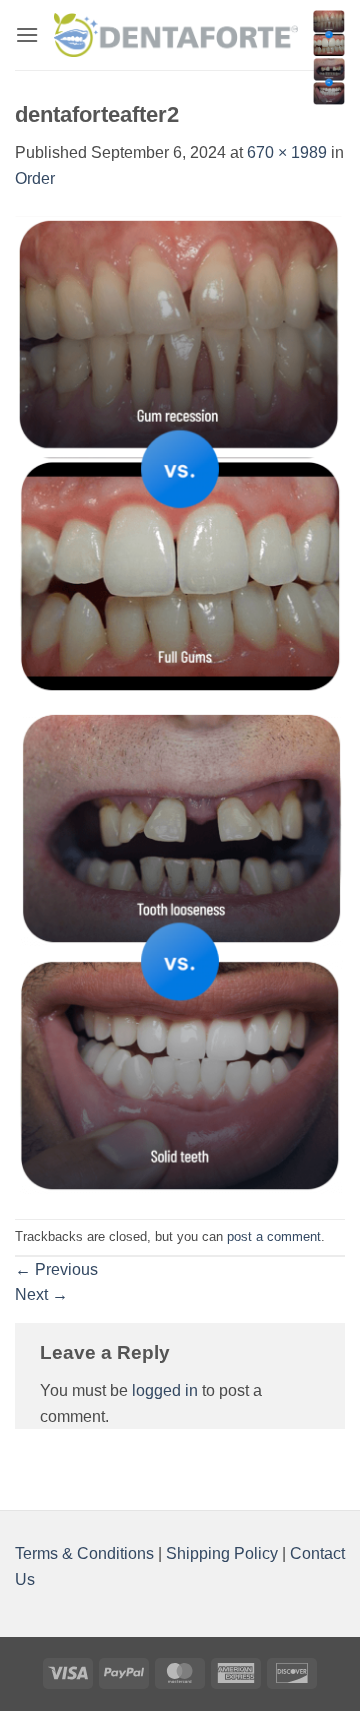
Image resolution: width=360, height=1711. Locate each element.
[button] (27, 34)
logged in (165, 1390)
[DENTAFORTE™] (176, 34)
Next (41, 1294)
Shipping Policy (222, 1553)
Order (35, 178)
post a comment (274, 1236)
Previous (56, 1269)
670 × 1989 (287, 152)
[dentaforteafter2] (180, 704)
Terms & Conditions (86, 1553)
